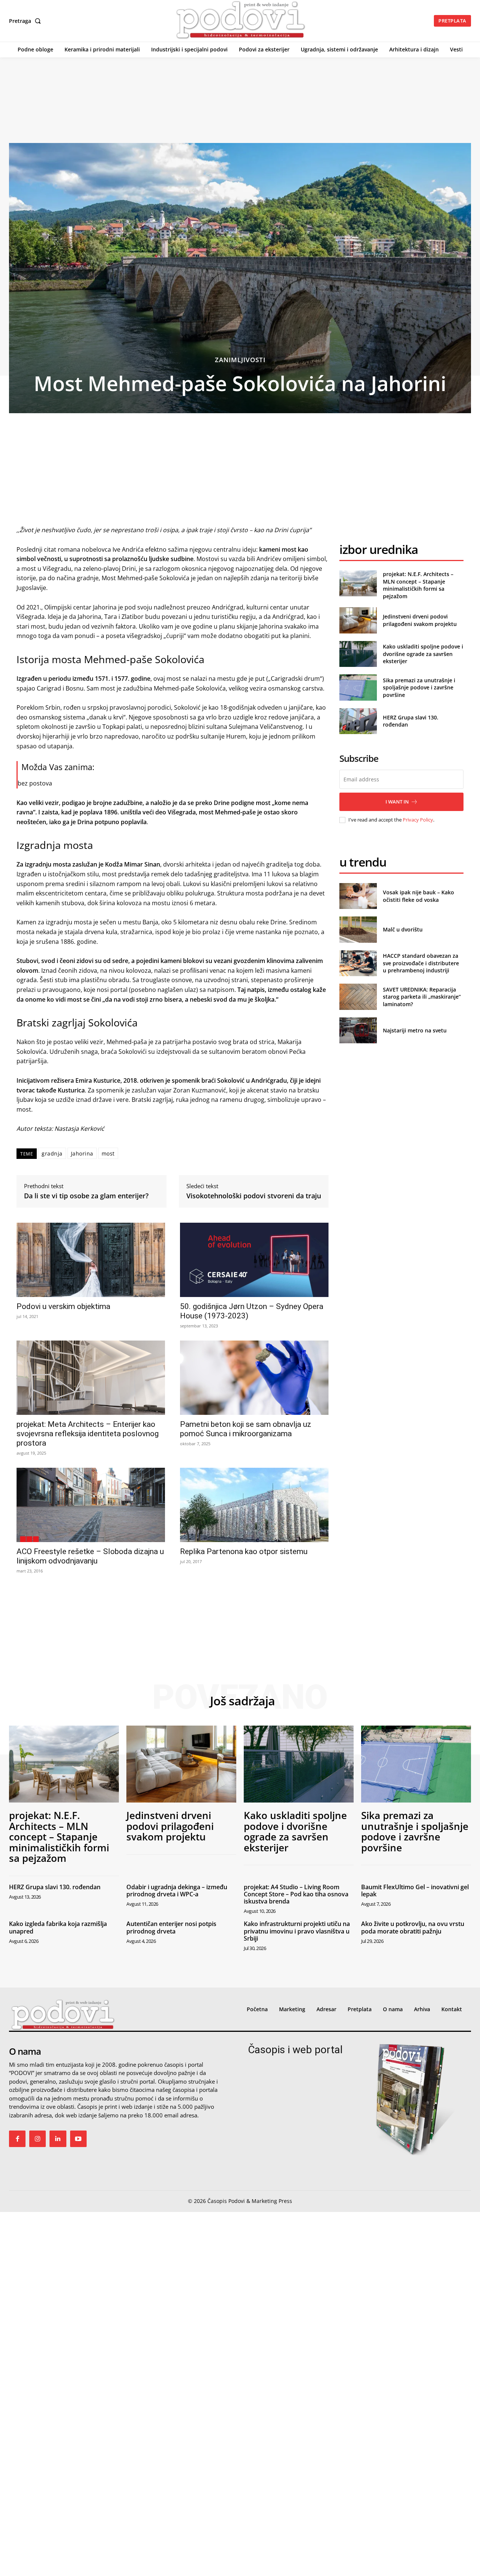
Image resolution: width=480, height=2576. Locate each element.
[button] (26, 21)
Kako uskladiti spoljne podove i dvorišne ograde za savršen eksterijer (423, 654)
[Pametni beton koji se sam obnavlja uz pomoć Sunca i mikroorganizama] (254, 1378)
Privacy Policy (418, 820)
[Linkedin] (58, 2139)
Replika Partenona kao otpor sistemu (244, 1551)
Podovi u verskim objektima (63, 1306)
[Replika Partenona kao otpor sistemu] (254, 1505)
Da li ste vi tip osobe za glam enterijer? (86, 1196)
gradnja (52, 1153)
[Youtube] (78, 2139)
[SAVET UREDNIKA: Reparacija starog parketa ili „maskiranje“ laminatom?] (358, 997)
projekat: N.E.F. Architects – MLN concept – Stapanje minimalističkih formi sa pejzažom (418, 585)
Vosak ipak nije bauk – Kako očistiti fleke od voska (418, 896)
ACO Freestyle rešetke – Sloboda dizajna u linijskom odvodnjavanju (90, 1556)
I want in (397, 802)
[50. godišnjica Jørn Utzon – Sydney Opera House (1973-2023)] (254, 1260)
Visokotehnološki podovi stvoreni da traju (254, 1196)
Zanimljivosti (240, 360)
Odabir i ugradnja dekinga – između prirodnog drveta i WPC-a (177, 1891)
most (108, 1153)
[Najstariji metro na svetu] (358, 1030)
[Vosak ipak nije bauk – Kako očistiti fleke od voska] (358, 896)
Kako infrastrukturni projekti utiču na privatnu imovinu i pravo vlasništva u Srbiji (297, 1931)
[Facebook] (17, 2139)
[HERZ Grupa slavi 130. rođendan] (358, 721)
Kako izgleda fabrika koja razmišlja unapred (58, 1927)
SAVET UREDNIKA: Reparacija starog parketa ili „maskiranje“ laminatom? (422, 997)
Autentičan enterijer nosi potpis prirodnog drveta (171, 1927)
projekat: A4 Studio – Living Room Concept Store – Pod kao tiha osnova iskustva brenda (296, 1894)
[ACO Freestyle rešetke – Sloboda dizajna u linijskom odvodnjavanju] (91, 1505)
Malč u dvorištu (403, 929)
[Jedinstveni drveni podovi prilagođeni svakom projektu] (358, 620)
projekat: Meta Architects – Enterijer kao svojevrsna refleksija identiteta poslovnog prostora (88, 1434)
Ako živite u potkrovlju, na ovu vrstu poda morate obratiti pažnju (413, 1927)
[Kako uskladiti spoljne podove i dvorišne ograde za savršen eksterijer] (358, 654)
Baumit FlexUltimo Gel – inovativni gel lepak (415, 1891)
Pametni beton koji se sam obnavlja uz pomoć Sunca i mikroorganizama (246, 1429)
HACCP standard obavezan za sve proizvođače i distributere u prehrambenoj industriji (421, 963)
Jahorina (82, 1153)
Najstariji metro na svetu (415, 1030)
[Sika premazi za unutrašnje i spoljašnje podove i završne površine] (358, 687)
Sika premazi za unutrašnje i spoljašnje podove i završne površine (419, 688)
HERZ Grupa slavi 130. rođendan (55, 1887)
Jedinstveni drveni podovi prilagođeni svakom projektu (420, 620)
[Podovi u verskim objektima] (91, 1260)
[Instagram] (37, 2139)
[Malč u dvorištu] (358, 929)
